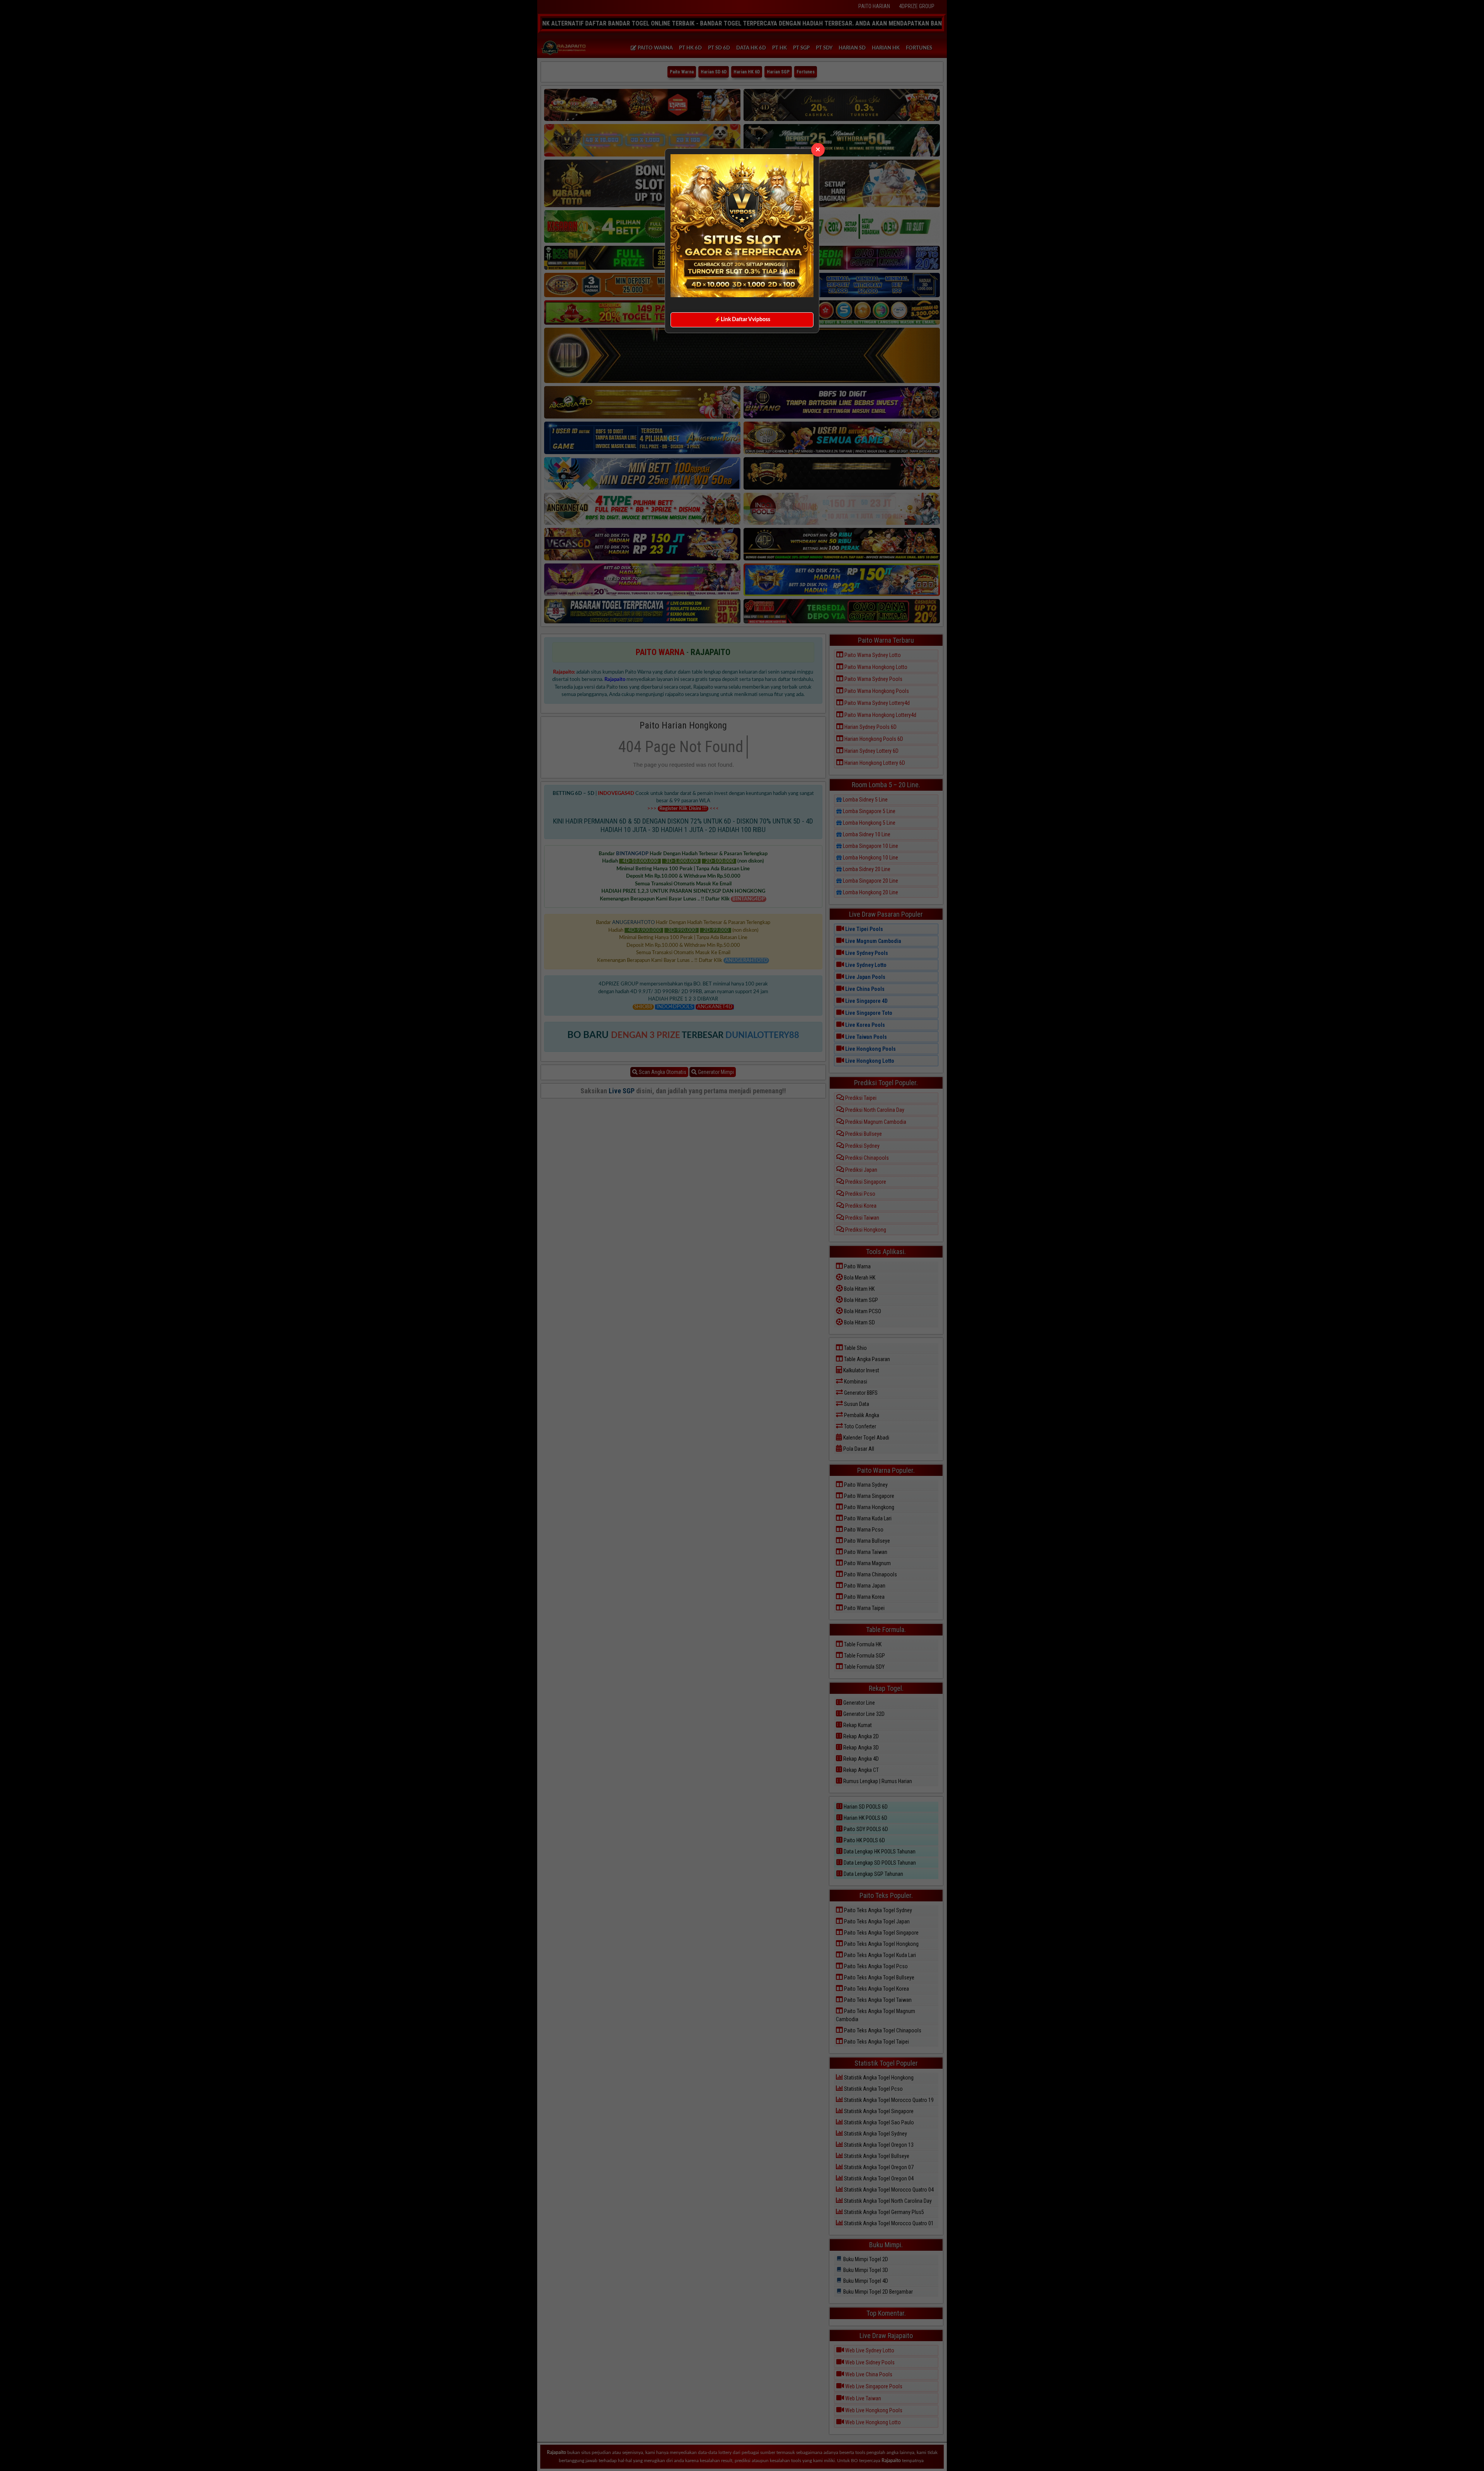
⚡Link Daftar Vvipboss (742, 320)
